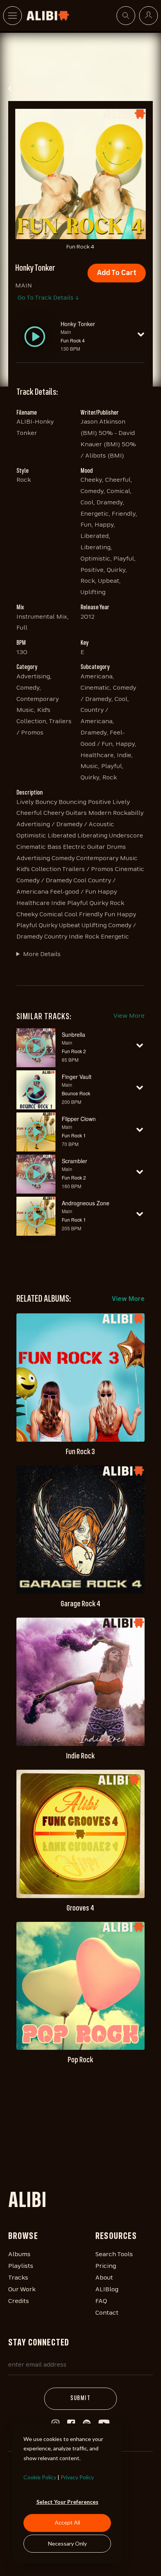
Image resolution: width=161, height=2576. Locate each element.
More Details (42, 954)
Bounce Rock (76, 1093)
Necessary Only (67, 2543)
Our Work (22, 2290)
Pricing (106, 2266)
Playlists (21, 2266)
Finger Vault (77, 1077)
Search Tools (114, 2255)
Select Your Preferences (67, 2502)
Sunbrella (73, 1034)
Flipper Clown (79, 1119)
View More (129, 1016)
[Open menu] (13, 16)
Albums (19, 2255)
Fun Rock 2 (74, 1051)
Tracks (18, 2278)
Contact (107, 2313)
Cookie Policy (40, 2477)
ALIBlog (107, 2290)
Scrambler (74, 1161)
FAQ (101, 2301)
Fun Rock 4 (73, 340)
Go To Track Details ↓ (48, 298)
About (104, 2278)
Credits (19, 2301)
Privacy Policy (77, 2477)
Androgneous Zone (86, 1203)
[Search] (126, 16)
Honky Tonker (78, 324)
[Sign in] (148, 16)
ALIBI (27, 2202)
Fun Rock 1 (74, 1135)
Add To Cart (117, 273)
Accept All (67, 2522)
